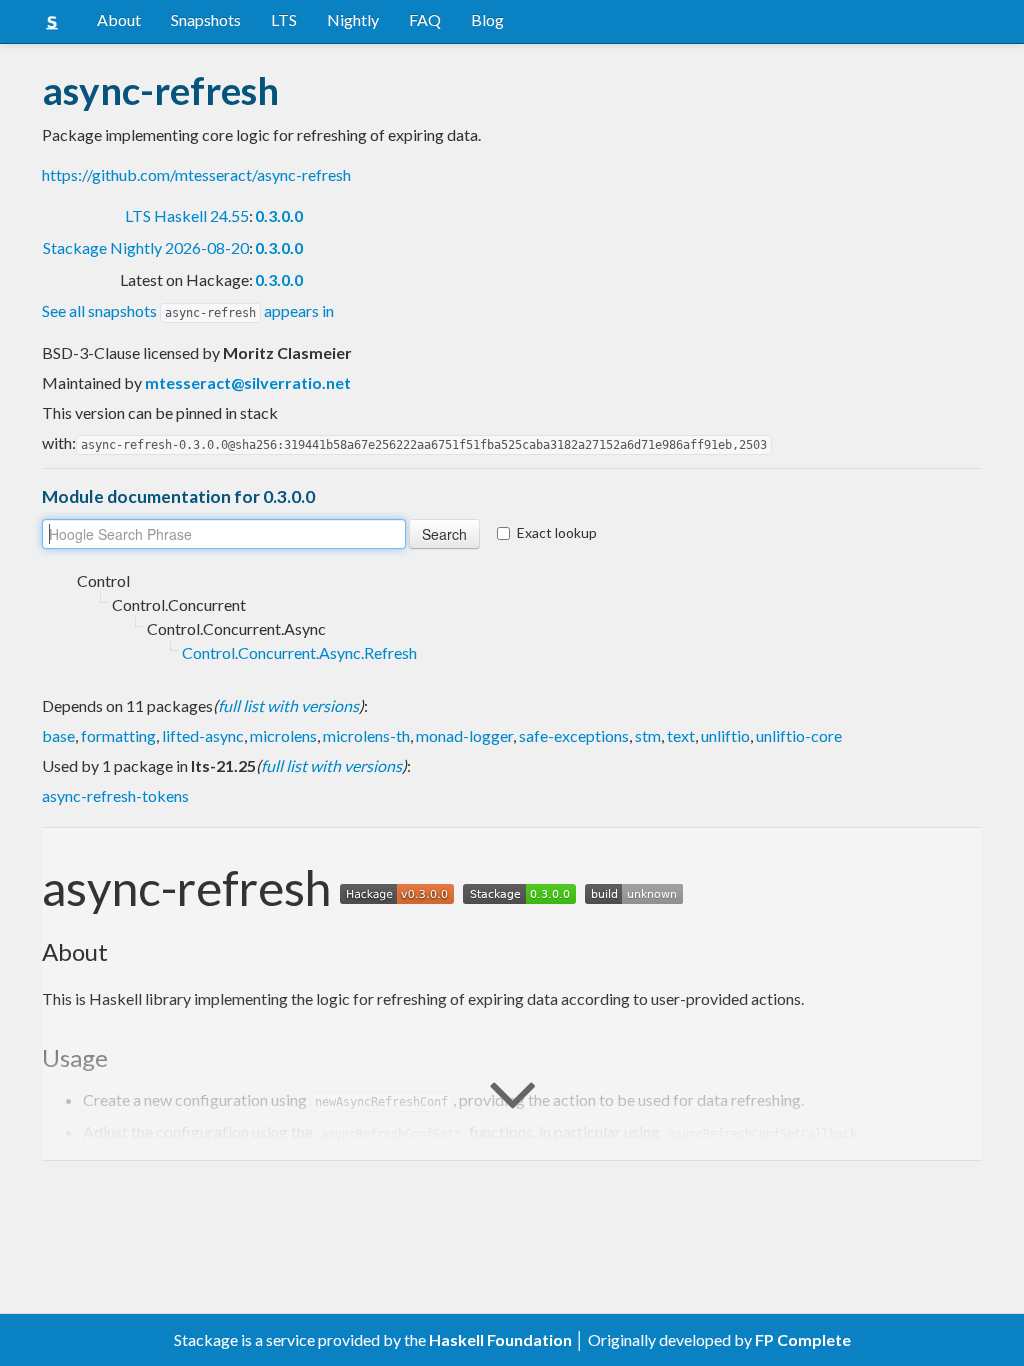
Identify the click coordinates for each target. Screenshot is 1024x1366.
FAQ (425, 19)
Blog (487, 19)
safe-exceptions (574, 735)
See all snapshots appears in (188, 310)
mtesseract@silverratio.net (248, 382)
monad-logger (464, 735)
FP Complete (803, 1339)
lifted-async (203, 735)
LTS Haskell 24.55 (187, 215)
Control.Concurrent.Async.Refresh (299, 652)
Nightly (353, 19)
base (58, 735)
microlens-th (366, 735)
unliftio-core (799, 735)
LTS (284, 19)
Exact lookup (557, 532)
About (119, 19)
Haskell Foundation (500, 1339)
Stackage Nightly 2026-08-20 (146, 247)
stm (648, 735)
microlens (283, 735)
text (681, 735)
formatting (118, 735)
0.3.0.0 (279, 215)
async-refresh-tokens (115, 795)
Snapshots (206, 19)
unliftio (725, 735)
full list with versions (288, 705)
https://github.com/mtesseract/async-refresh (196, 174)
